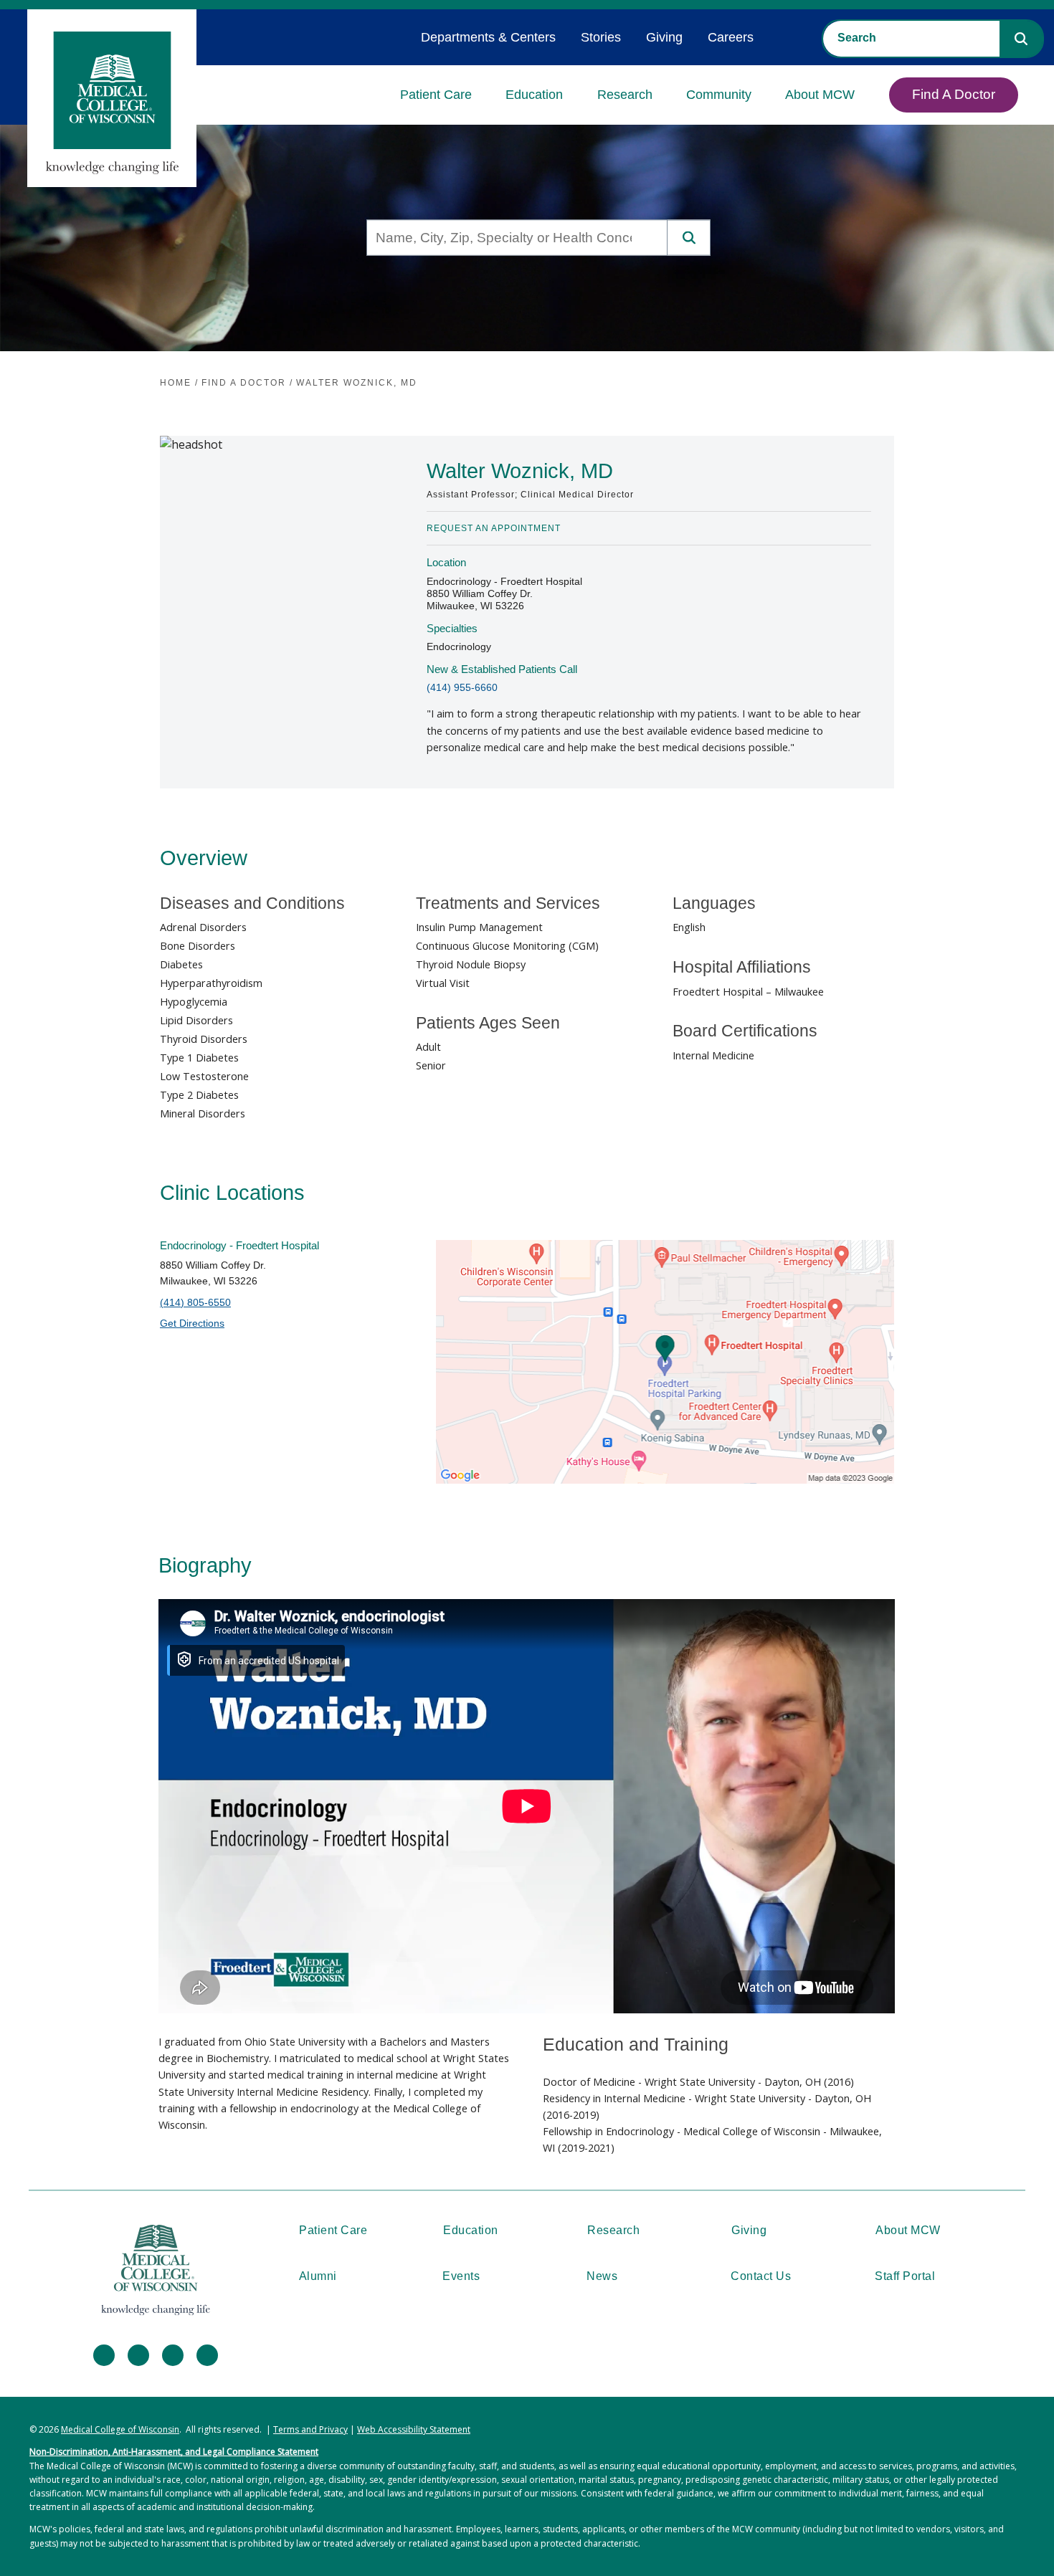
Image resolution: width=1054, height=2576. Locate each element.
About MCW (820, 95)
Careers (731, 37)
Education (534, 95)
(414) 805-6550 (195, 1302)
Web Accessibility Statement (414, 2429)
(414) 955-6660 (462, 687)
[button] (1021, 39)
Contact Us (761, 2276)
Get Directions (192, 1323)
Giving (664, 37)
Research (625, 95)
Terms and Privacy (310, 2429)
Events (461, 2276)
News (602, 2276)
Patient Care (436, 95)
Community (719, 95)
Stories (601, 37)
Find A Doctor (954, 94)
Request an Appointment (494, 528)
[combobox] (911, 38)
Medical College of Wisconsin (120, 2429)
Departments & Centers (488, 37)
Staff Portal (905, 2276)
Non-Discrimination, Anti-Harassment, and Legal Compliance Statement (174, 2452)
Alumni (318, 2276)
